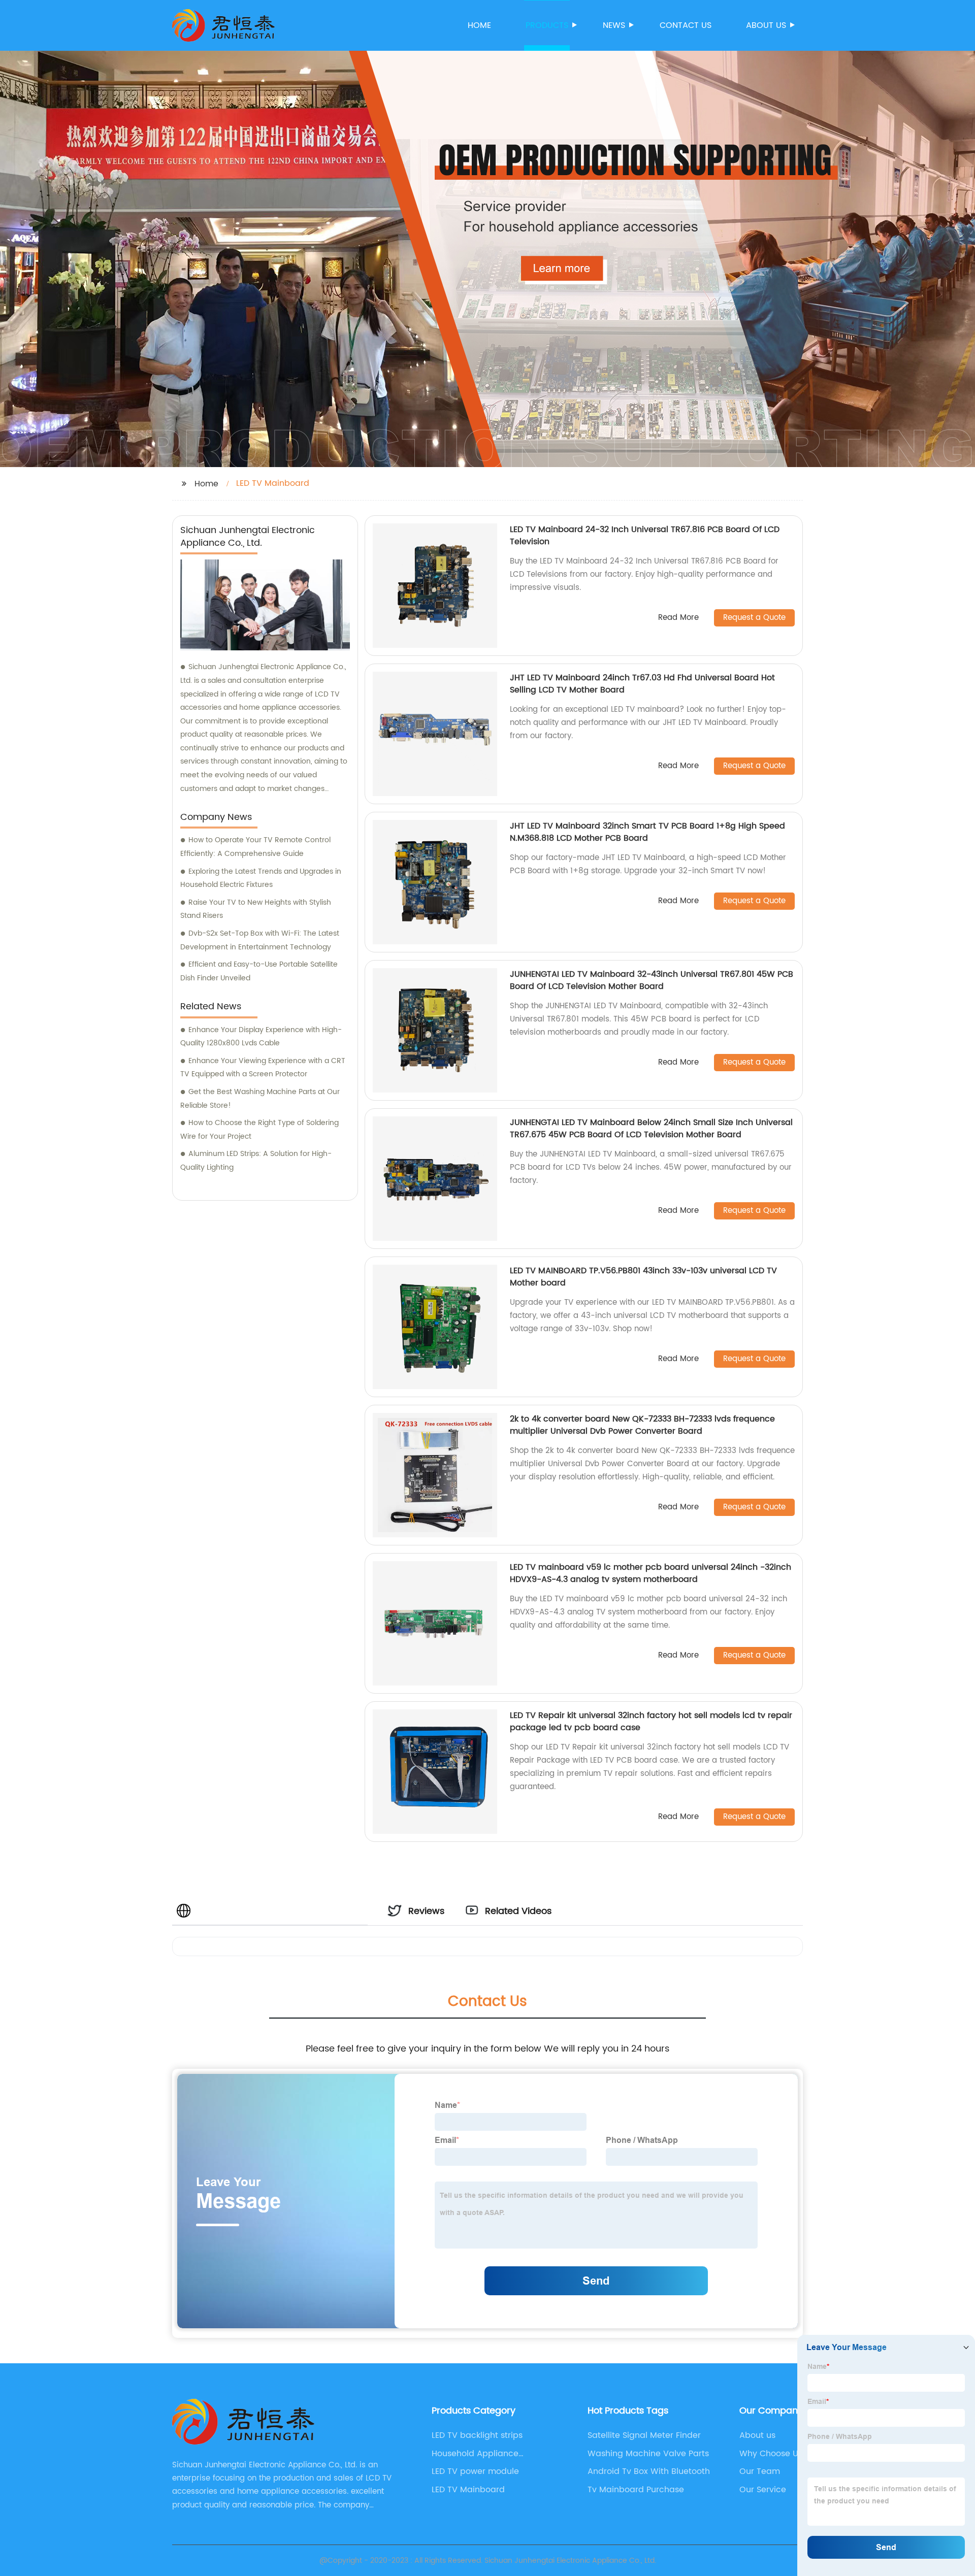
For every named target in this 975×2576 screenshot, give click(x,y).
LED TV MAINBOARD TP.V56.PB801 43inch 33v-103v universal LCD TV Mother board (643, 1277)
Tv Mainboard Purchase (636, 2490)
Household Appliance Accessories (475, 2454)
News (614, 25)
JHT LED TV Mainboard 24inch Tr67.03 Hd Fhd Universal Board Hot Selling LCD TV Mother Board (642, 684)
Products (547, 25)
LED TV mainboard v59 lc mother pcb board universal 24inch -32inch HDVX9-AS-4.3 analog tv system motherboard (651, 1573)
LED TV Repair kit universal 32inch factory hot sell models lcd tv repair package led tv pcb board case (651, 1722)
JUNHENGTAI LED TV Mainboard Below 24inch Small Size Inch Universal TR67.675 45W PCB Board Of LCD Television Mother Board (651, 1129)
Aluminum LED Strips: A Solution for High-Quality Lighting (256, 1161)
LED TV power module (475, 2471)
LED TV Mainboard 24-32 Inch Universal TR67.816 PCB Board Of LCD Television (645, 536)
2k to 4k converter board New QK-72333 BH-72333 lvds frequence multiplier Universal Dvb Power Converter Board (642, 1425)
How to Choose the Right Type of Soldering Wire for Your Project (259, 1130)
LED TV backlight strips (477, 2435)
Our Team (760, 2471)
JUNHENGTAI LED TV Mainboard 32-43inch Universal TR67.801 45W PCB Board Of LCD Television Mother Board (652, 980)
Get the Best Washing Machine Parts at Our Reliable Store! (260, 1099)
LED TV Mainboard (468, 2490)
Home (479, 25)
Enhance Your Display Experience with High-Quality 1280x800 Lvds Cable (261, 1037)
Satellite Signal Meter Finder (644, 2435)
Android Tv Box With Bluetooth (649, 2471)
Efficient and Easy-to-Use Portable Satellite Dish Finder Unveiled (259, 971)
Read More (678, 618)
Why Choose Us (771, 2454)
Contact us (686, 25)
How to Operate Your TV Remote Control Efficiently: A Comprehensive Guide (255, 847)
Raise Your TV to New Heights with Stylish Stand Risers (256, 909)
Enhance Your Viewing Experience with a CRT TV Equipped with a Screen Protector (263, 1068)
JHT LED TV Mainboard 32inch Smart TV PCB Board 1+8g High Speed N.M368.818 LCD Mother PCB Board (647, 832)
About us (766, 25)
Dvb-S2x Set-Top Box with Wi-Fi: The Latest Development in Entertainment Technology (260, 940)
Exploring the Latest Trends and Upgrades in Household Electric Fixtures (261, 878)
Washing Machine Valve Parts (648, 2454)
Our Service (763, 2490)
